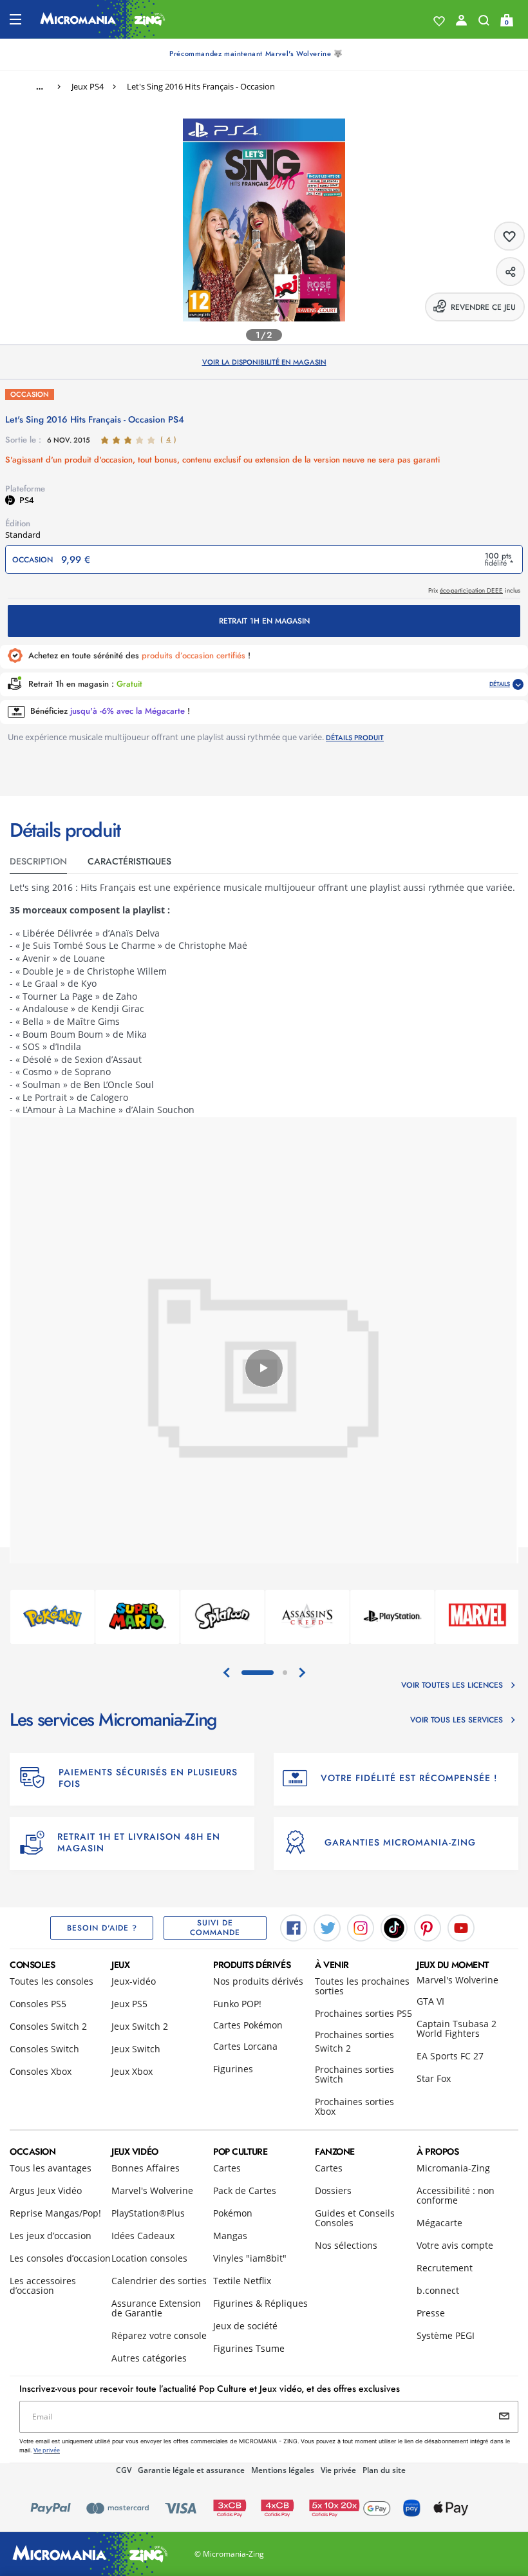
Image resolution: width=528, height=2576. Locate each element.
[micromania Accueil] (103, 19)
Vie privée (338, 2470)
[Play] (264, 1368)
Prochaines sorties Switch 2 (354, 2041)
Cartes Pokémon (248, 2025)
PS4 (26, 500)
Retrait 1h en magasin (264, 621)
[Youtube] (461, 1927)
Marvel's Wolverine (457, 1980)
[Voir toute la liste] (439, 21)
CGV (124, 2470)
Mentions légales (283, 2470)
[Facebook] (294, 1927)
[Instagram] (361, 1927)
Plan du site (384, 2470)
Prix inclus (474, 590)
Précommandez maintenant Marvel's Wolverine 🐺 (256, 53)
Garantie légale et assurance (191, 2470)
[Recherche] (484, 23)
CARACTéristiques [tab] (129, 861)
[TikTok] (394, 1927)
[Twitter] (327, 1927)
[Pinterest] (428, 1927)
